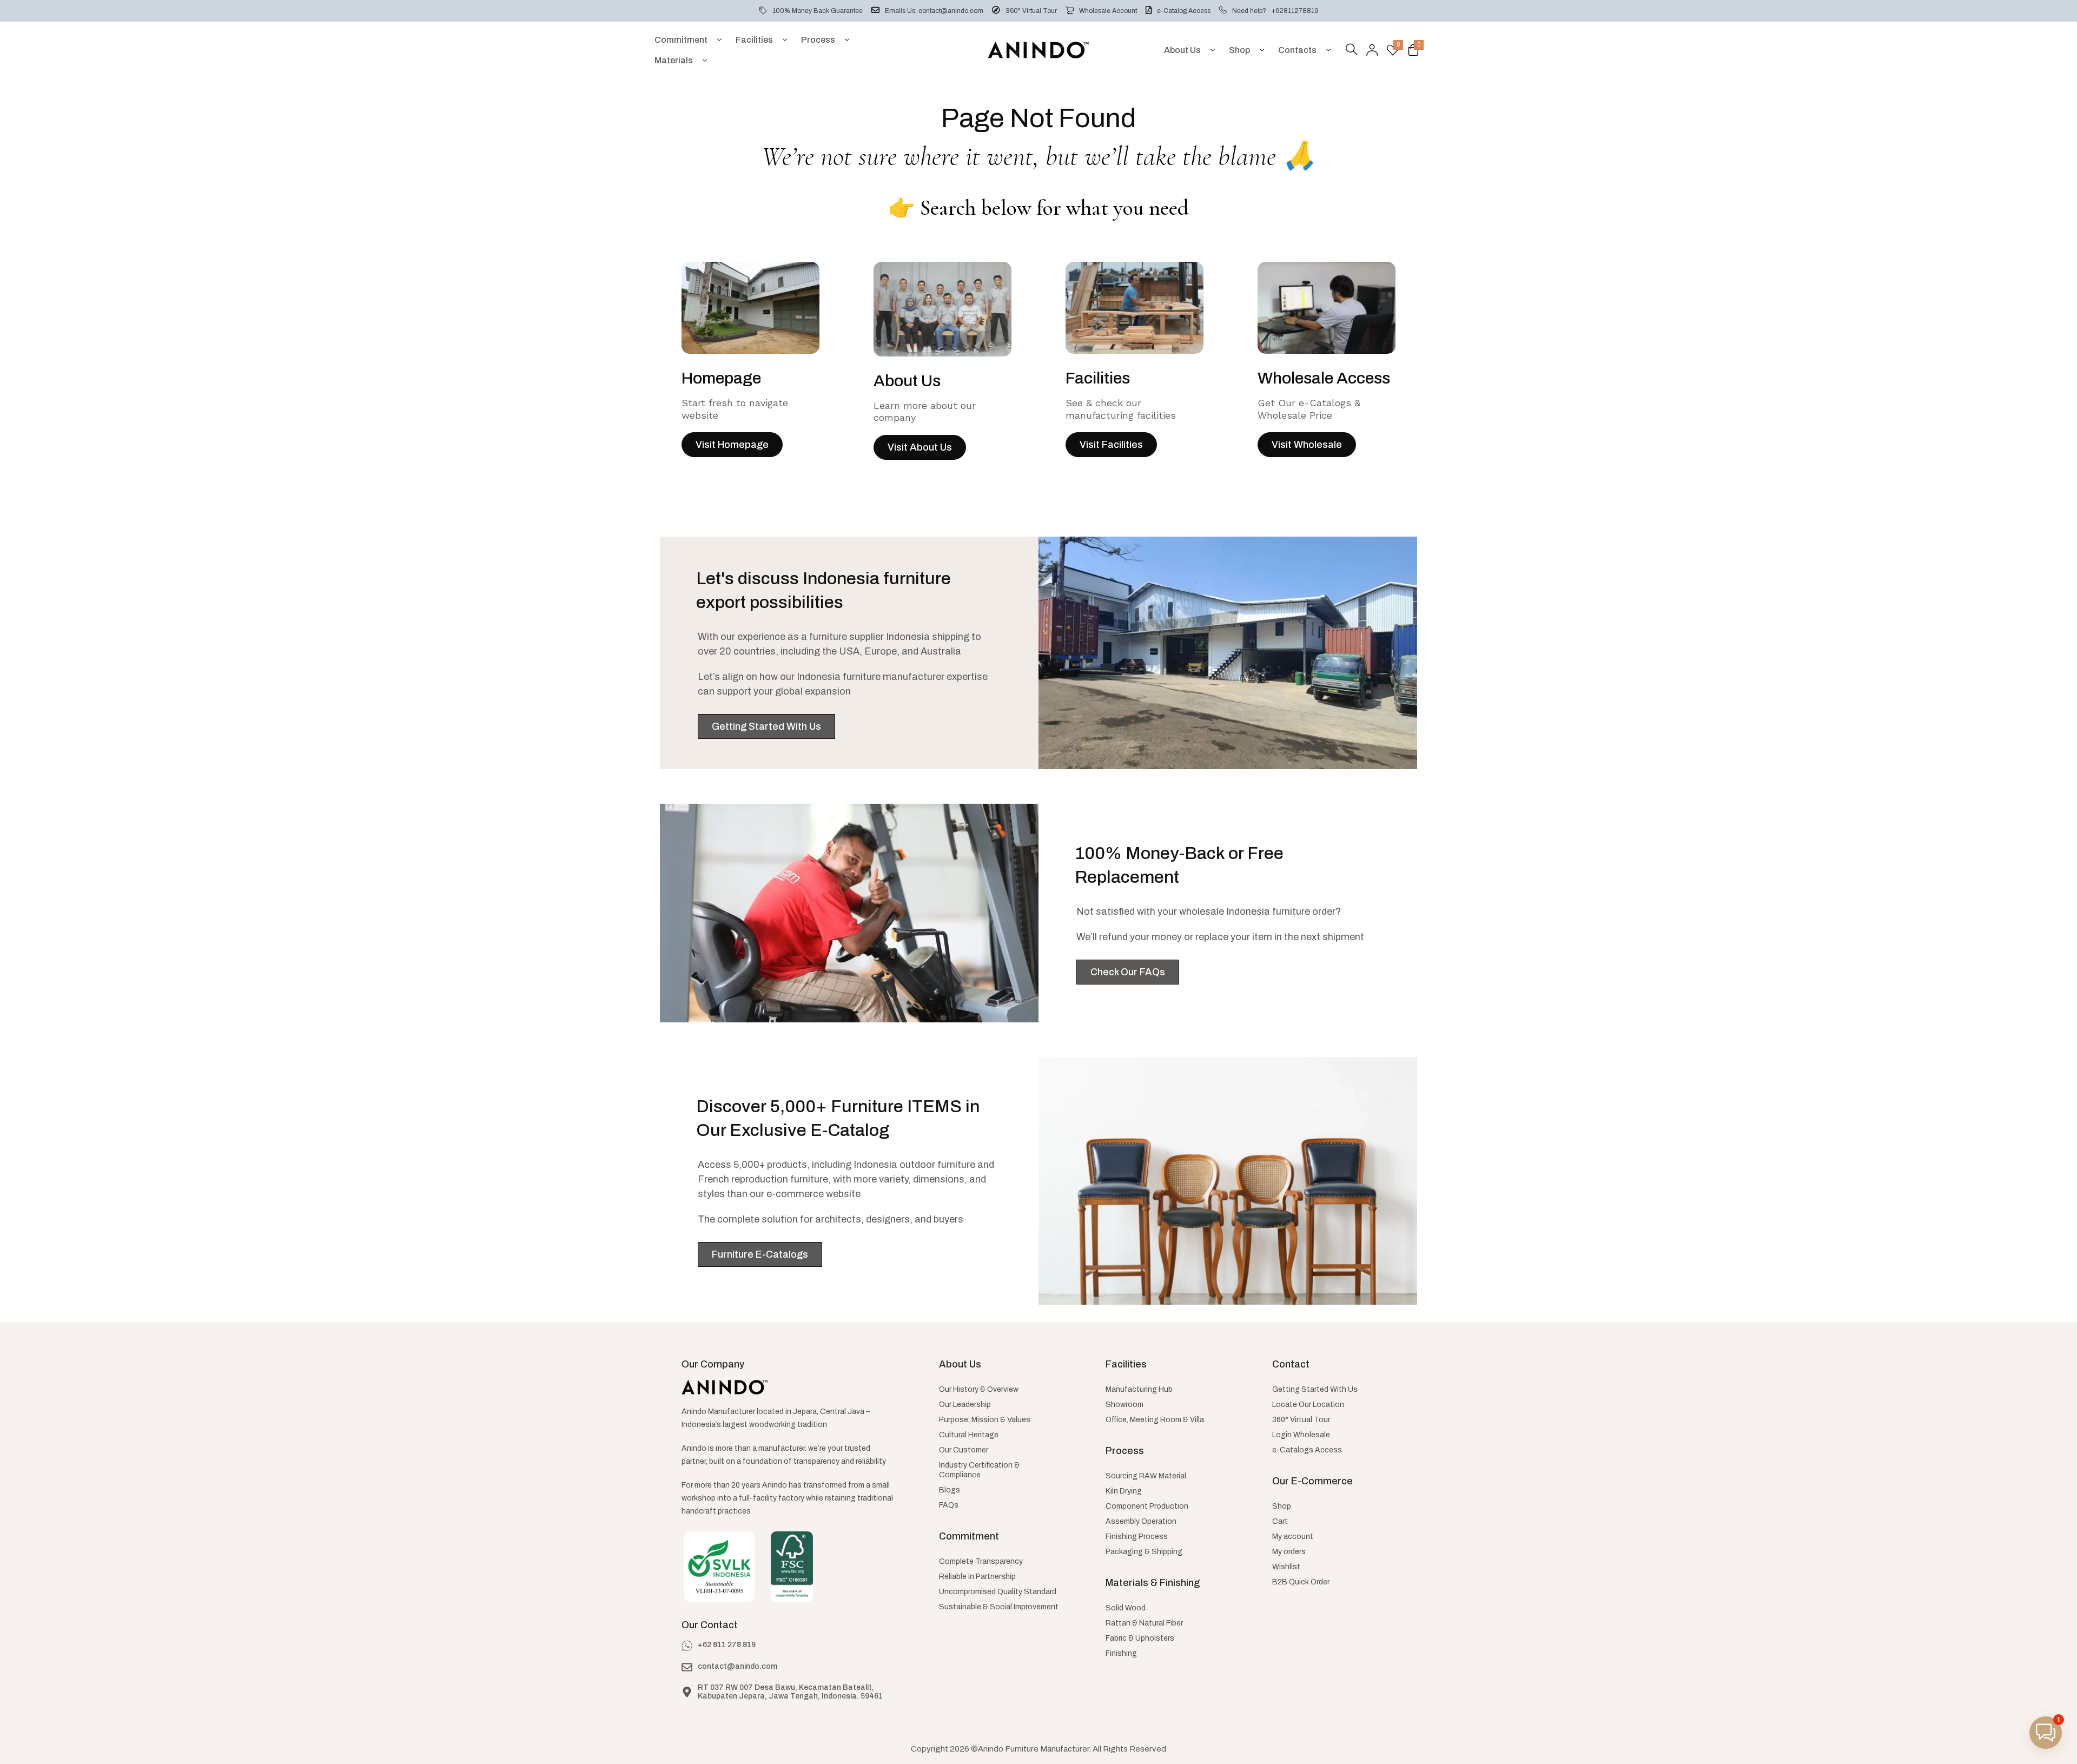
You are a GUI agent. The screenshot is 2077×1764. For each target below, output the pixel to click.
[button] (2046, 1733)
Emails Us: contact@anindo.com (934, 11)
